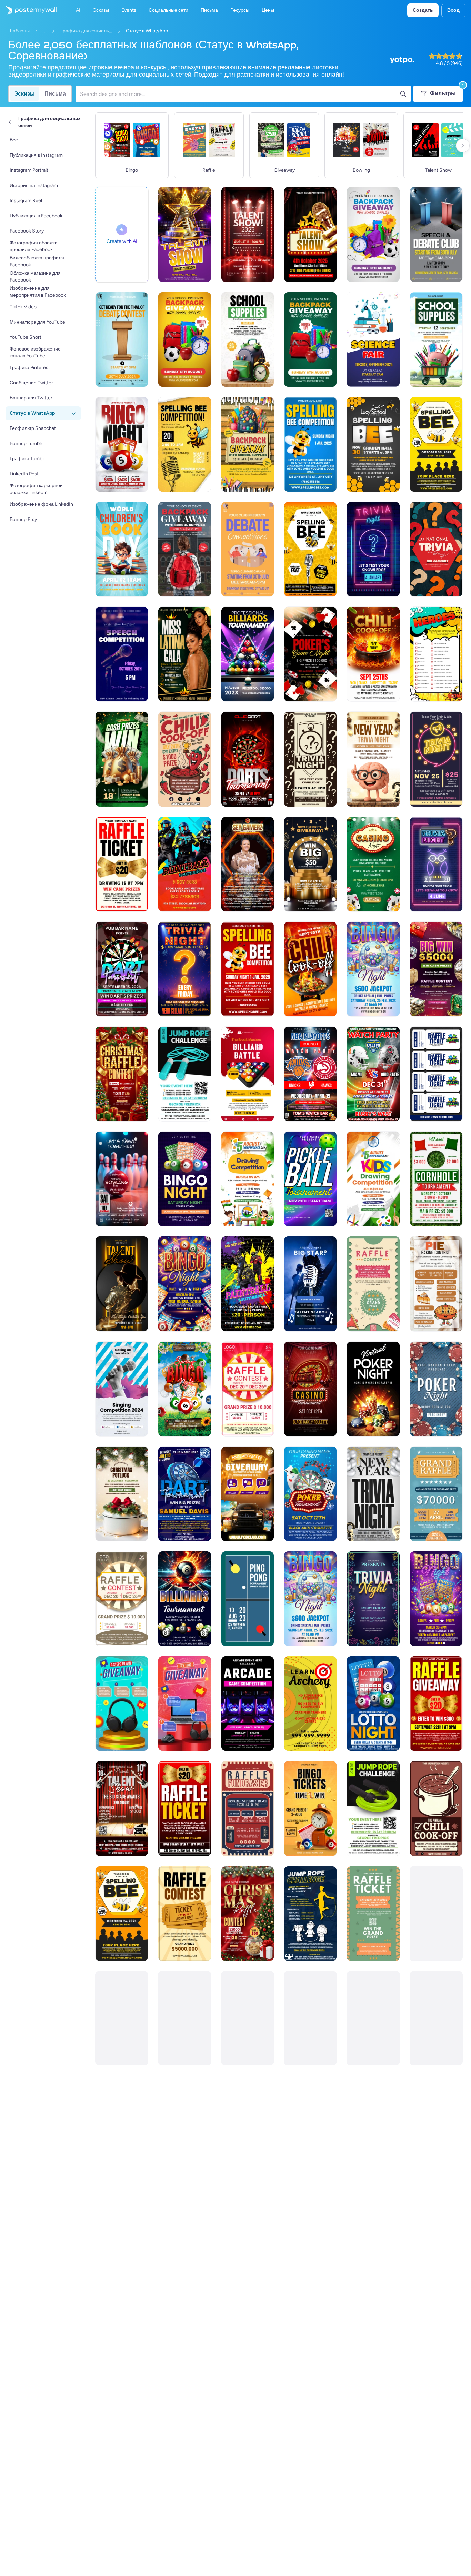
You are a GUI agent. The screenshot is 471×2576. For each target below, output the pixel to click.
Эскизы (24, 94)
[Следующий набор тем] (463, 146)
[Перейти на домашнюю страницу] (28, 10)
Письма (55, 94)
